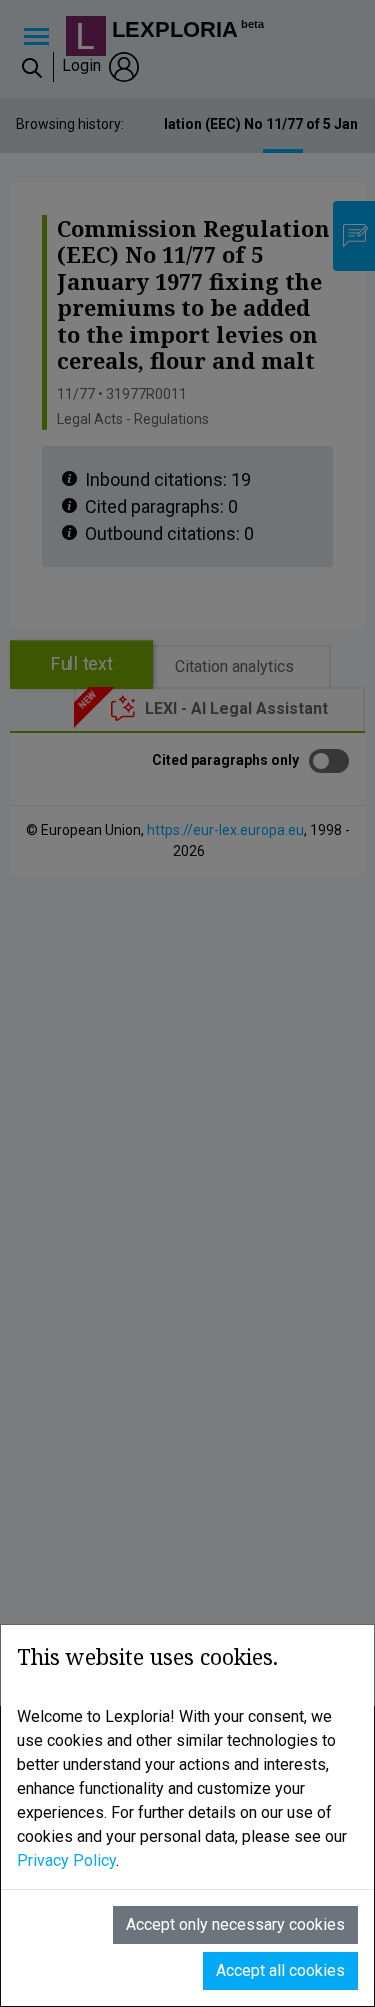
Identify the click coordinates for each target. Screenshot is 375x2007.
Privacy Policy (66, 1860)
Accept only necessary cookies (235, 1924)
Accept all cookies (280, 1970)
